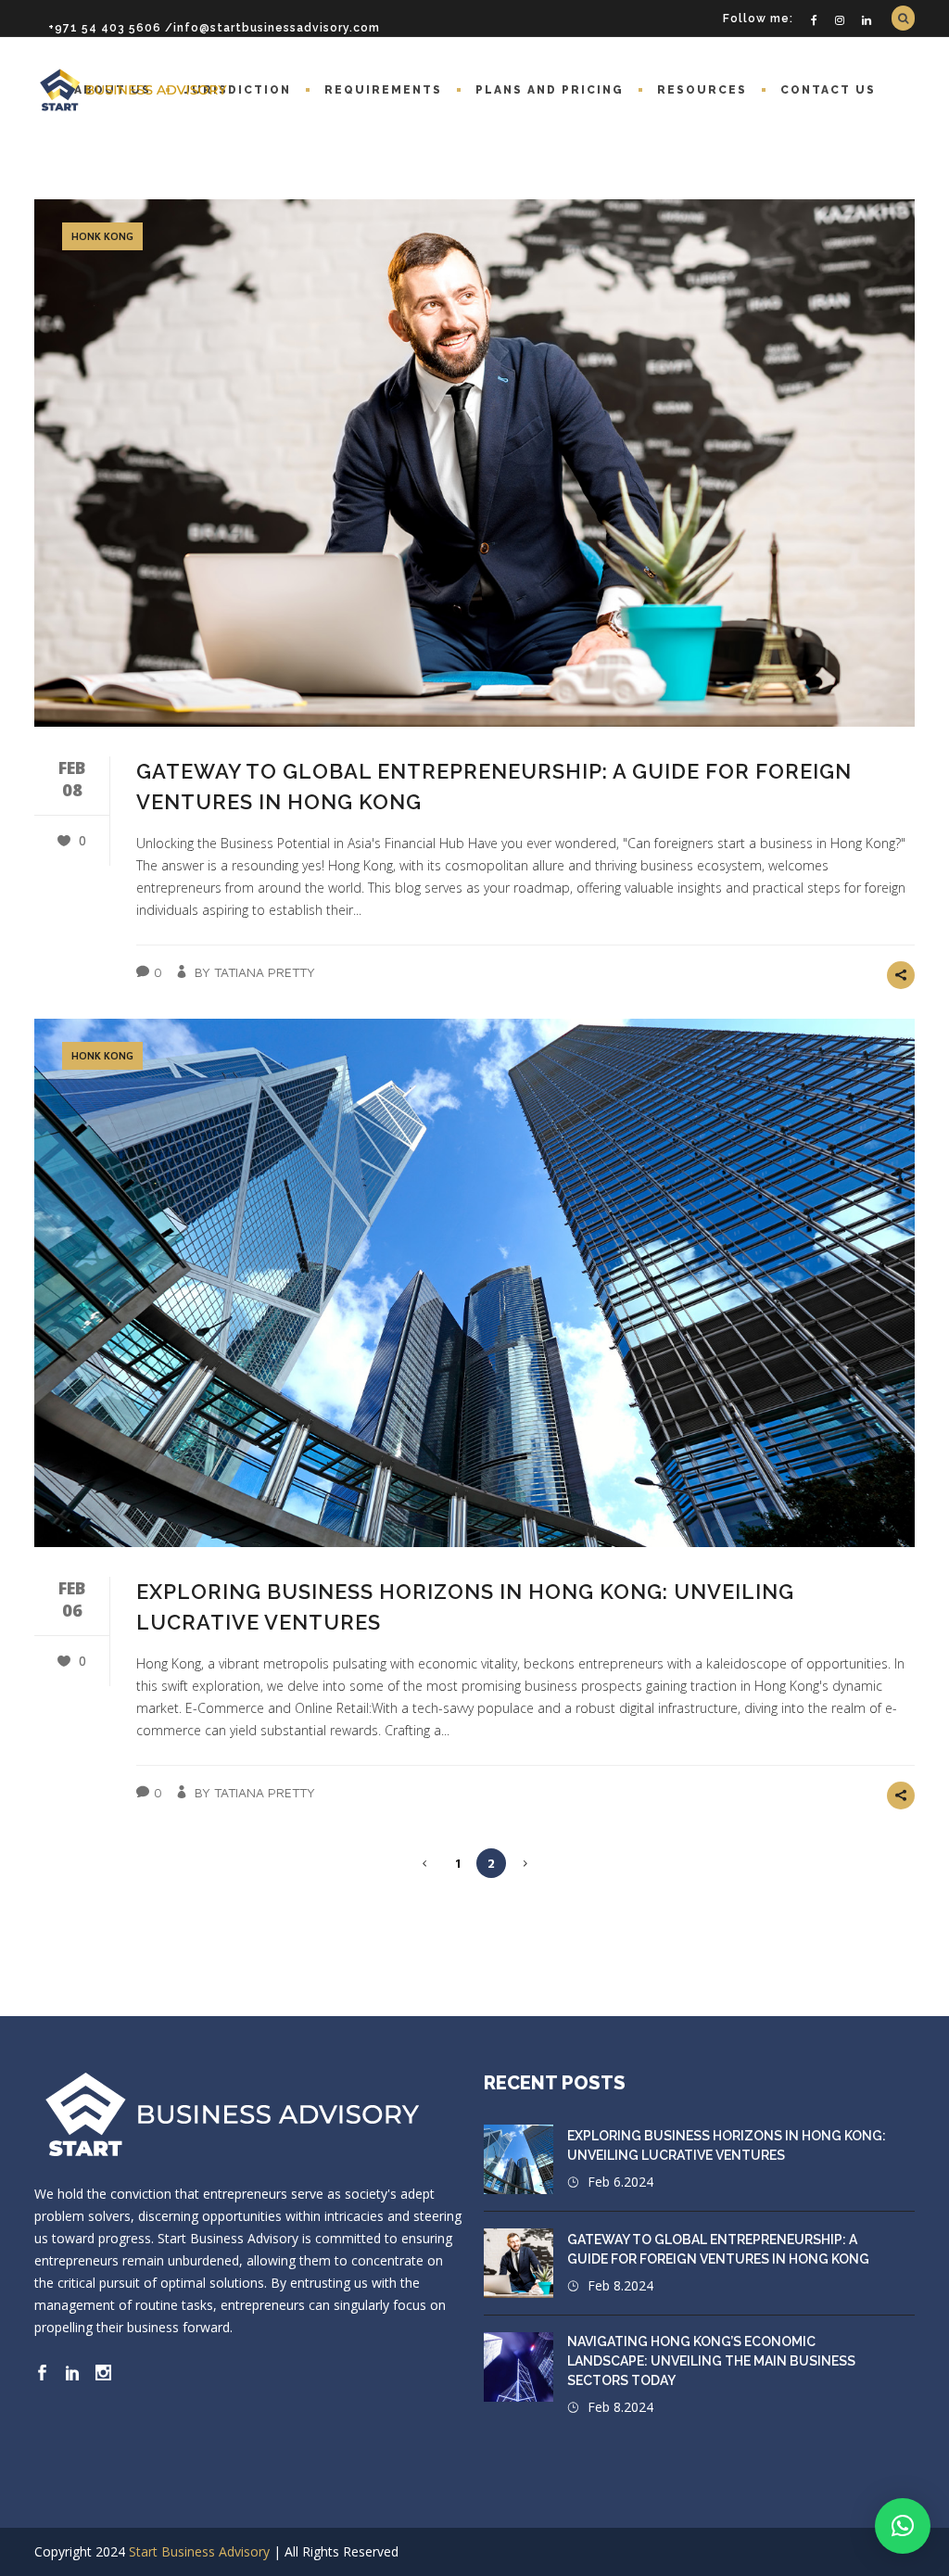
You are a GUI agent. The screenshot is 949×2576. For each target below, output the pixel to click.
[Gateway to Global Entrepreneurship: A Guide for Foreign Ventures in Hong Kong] (474, 463)
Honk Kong (102, 236)
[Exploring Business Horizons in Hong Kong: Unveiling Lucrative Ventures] (474, 1282)
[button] (903, 2526)
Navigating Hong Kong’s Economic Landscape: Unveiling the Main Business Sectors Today (711, 2361)
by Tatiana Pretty (255, 972)
